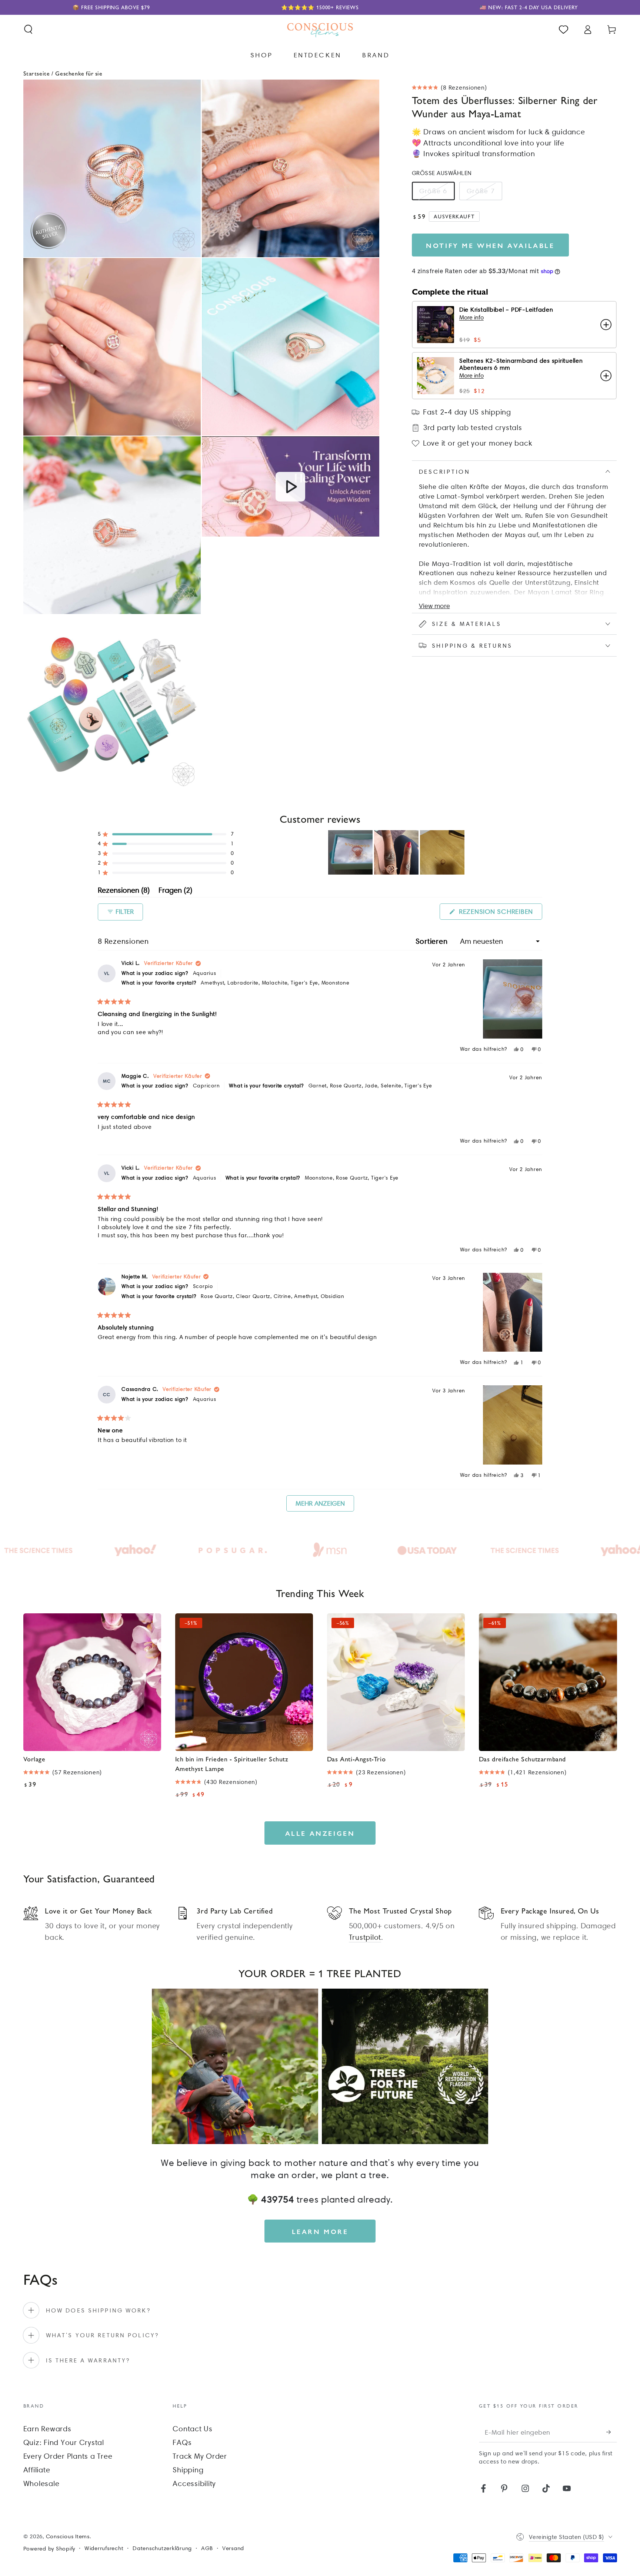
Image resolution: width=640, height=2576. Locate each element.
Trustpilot (365, 1937)
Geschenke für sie (79, 73)
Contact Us (193, 2429)
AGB (207, 2548)
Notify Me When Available (490, 245)
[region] (397, 852)
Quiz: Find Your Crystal (64, 2442)
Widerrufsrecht (104, 2548)
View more (434, 606)
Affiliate (37, 2470)
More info (471, 318)
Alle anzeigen (320, 1833)
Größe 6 (433, 191)
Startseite (37, 73)
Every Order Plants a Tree (68, 2456)
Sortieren (433, 941)
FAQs (182, 2442)
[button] (28, 29)
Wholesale (41, 2483)
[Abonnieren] (612, 2432)
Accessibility (194, 2483)
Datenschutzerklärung (162, 2548)
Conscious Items (68, 2536)
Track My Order (200, 2456)
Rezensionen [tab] (124, 891)
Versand (233, 2548)
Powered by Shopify (49, 2549)
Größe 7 (481, 191)
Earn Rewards (47, 2429)
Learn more (320, 2231)
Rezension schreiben (499, 913)
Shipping (188, 2470)
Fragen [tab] (175, 891)
